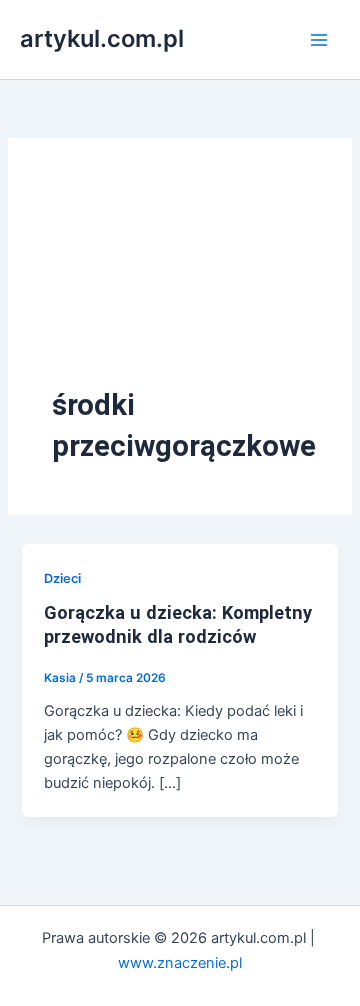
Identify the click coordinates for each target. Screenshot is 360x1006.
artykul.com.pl (102, 38)
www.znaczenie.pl (180, 963)
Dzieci (62, 578)
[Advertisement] (180, 283)
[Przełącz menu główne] (319, 40)
